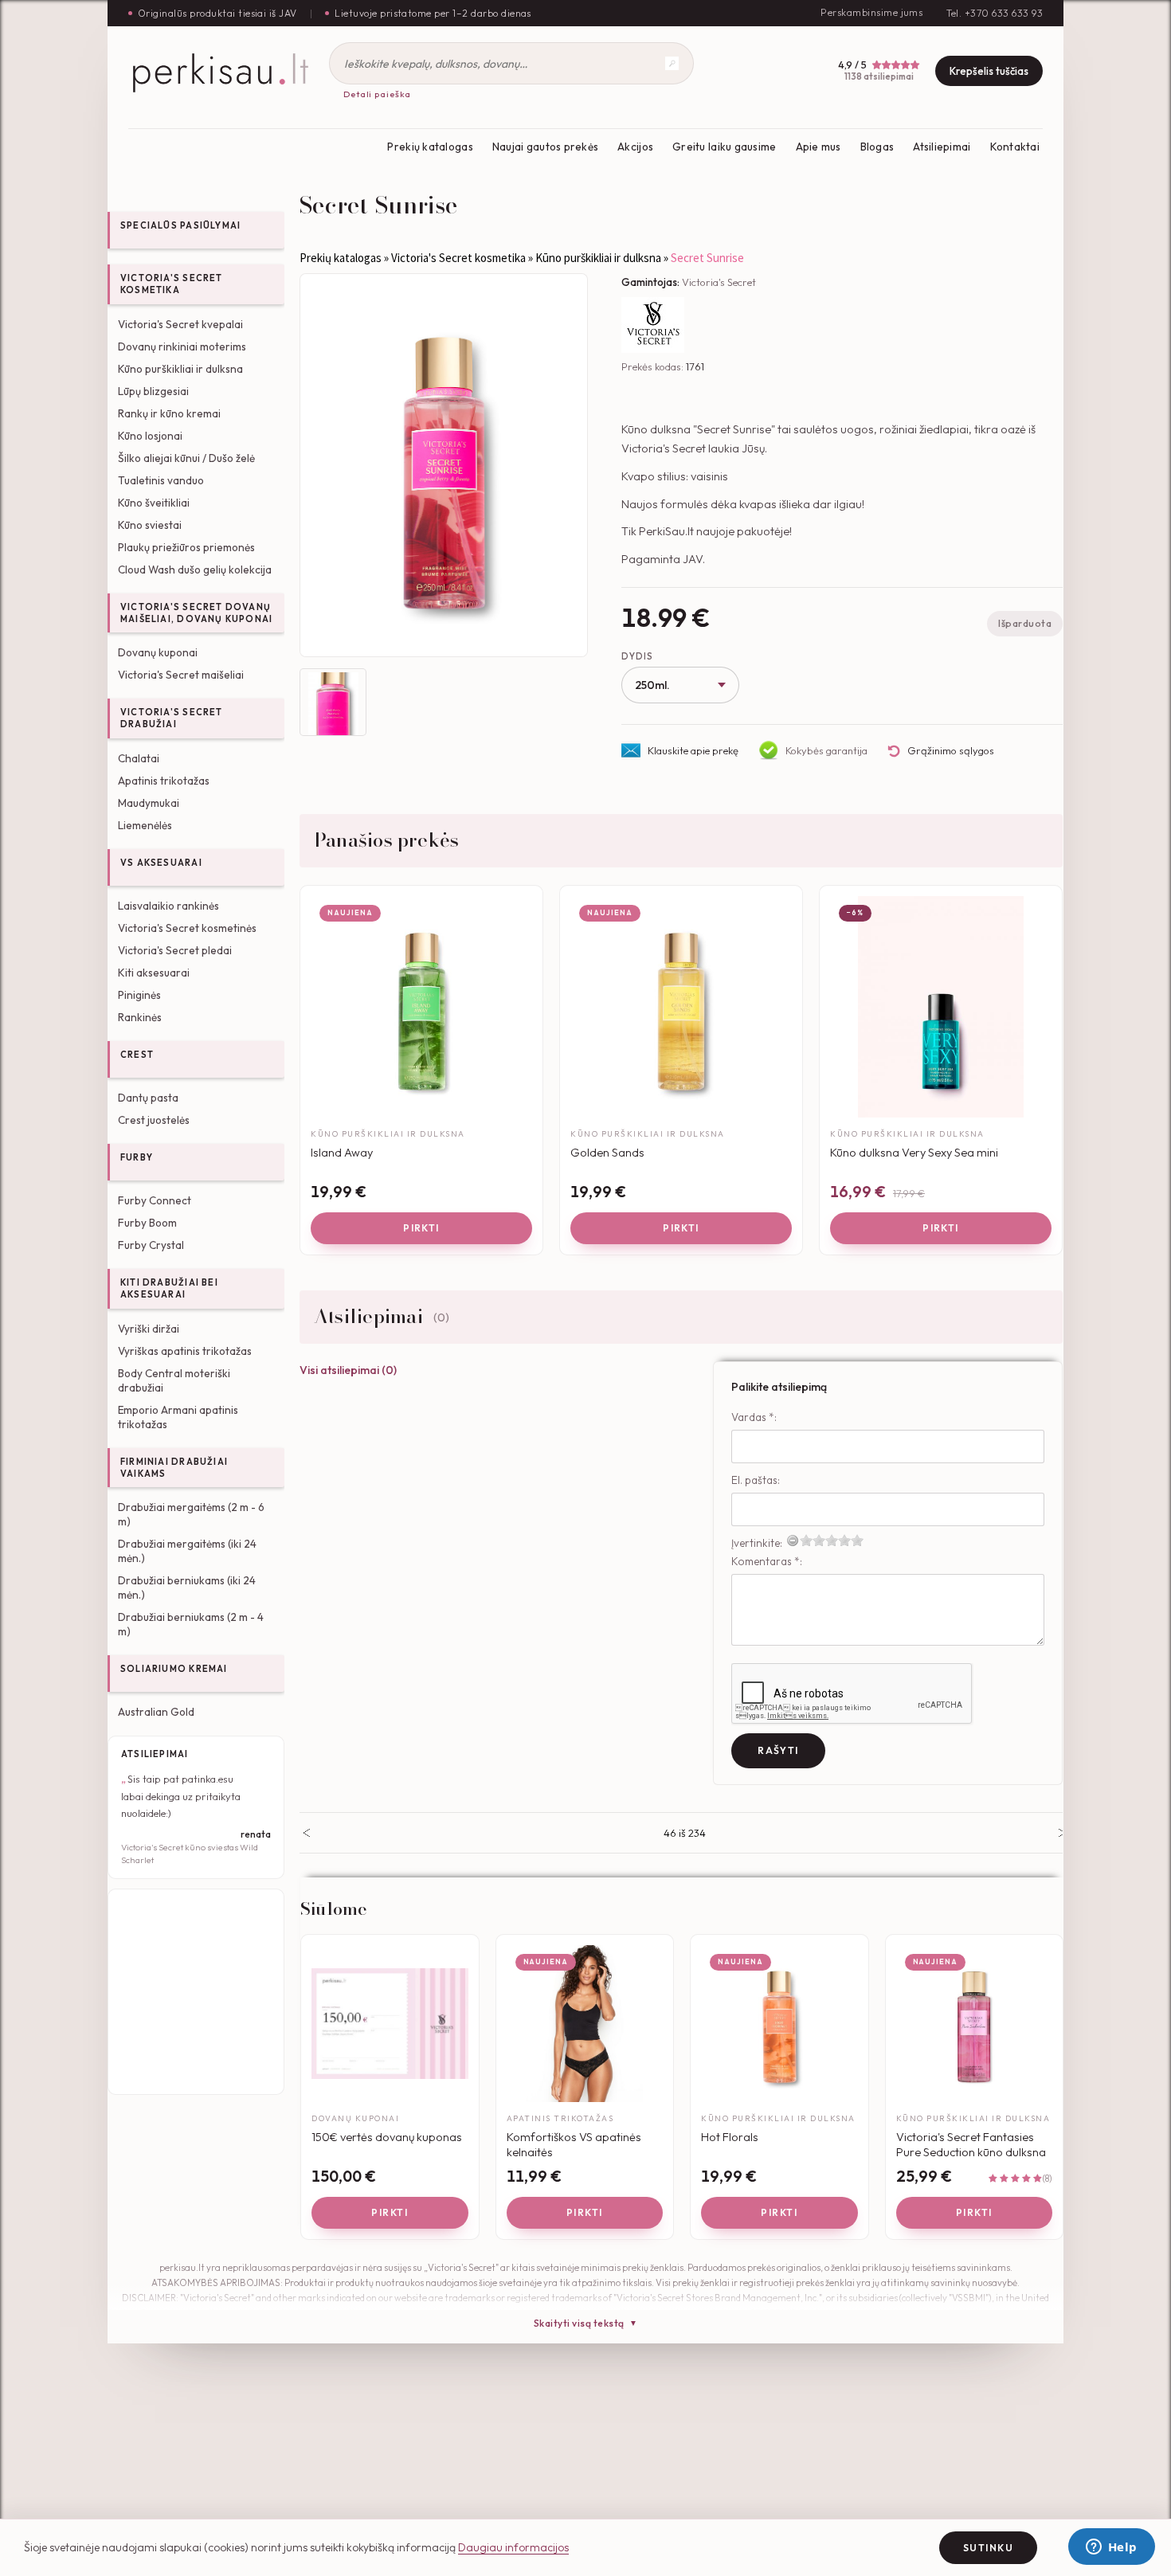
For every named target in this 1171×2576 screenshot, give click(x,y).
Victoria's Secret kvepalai (180, 324)
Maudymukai (149, 803)
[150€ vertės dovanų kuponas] (390, 2024)
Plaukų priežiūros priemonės (186, 547)
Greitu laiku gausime (724, 147)
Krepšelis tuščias (989, 71)
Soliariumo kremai (174, 1669)
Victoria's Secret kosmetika (172, 284)
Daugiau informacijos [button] (513, 2547)
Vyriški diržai (149, 1329)
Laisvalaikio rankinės (168, 906)
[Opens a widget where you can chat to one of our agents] (1111, 2548)
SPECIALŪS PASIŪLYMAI (180, 225)
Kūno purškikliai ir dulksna (180, 369)
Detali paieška (377, 94)
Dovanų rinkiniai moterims (182, 346)
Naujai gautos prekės (545, 147)
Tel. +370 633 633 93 (995, 13)
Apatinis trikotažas (164, 781)
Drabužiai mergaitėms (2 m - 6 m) (191, 1514)
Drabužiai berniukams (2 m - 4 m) (191, 1624)
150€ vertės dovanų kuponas (387, 2137)
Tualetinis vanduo (161, 480)
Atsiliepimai (942, 147)
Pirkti (421, 1228)
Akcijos (635, 147)
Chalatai (139, 758)
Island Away (342, 1152)
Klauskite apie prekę (693, 750)
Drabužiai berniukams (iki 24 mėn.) (187, 1587)
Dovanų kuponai (158, 652)
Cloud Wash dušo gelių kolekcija (195, 570)
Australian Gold (156, 1712)
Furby (137, 1157)
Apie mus (819, 147)
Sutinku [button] (988, 2548)
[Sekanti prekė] (1062, 1833)
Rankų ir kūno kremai (169, 413)
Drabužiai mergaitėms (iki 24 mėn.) (187, 1551)
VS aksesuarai (161, 863)
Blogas (877, 147)
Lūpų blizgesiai (153, 391)
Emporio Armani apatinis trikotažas (178, 1417)
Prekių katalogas (430, 147)
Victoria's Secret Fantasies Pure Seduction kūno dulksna (971, 2145)
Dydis (637, 656)
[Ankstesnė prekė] (306, 1833)
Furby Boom (147, 1223)
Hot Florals (730, 2137)
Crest (137, 1055)
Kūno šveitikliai (154, 503)
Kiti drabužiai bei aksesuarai (169, 1288)
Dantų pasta (148, 1098)
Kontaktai (1015, 147)
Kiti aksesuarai (154, 973)
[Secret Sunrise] (444, 465)
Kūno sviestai (150, 525)
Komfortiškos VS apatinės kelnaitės (574, 2145)
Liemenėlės (145, 825)
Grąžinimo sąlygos (951, 750)
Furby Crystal (151, 1245)
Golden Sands (607, 1152)
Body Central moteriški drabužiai (174, 1380)
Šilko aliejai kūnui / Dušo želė (186, 458)
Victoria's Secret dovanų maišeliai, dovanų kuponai (196, 613)
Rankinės (140, 1017)
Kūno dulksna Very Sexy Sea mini (914, 1152)
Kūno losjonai (150, 436)
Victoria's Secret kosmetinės (187, 928)
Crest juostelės (154, 1120)
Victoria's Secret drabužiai (172, 718)
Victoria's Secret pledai (175, 950)
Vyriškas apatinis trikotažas (185, 1351)
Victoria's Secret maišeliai (181, 675)
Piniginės (139, 995)
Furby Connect (155, 1200)
